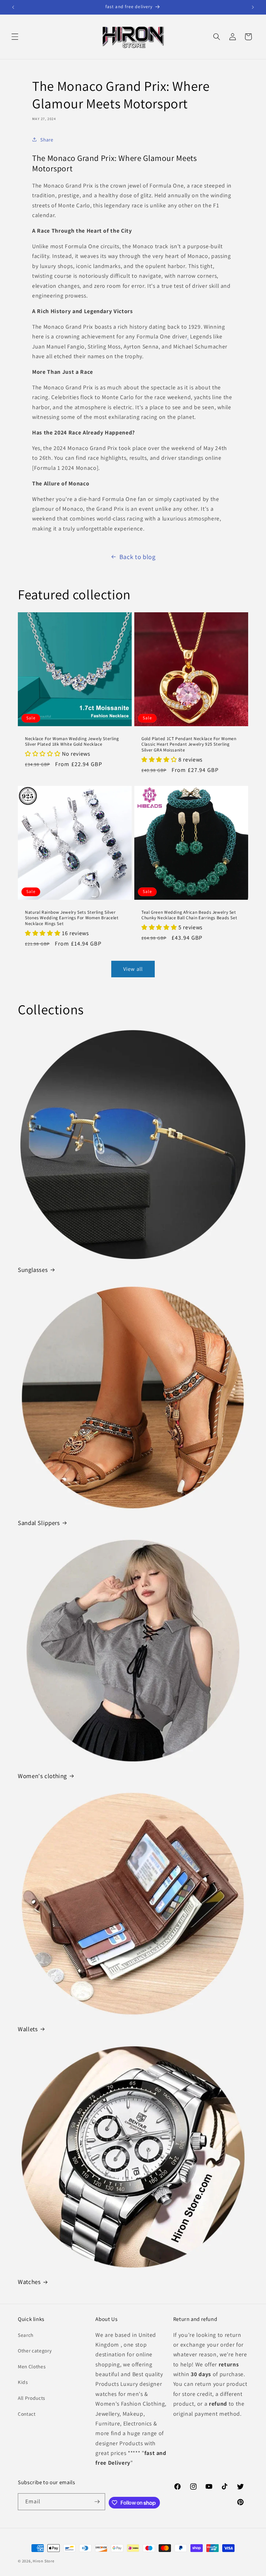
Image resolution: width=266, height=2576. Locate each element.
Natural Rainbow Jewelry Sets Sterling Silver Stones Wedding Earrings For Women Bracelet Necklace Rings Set (72, 918)
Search (26, 2335)
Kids (23, 2382)
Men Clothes (32, 2366)
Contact (27, 2414)
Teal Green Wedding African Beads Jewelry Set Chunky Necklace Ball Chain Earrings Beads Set (189, 915)
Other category (35, 2350)
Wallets (28, 2029)
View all (133, 969)
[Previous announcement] (13, 7)
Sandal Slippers (39, 1523)
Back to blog (138, 557)
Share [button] (47, 140)
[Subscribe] (97, 2502)
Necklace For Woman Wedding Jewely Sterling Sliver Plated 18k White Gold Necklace (72, 741)
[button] (15, 37)
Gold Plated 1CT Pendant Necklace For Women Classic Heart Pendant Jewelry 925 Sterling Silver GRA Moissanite (189, 744)
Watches (29, 2282)
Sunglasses (33, 1270)
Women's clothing (42, 1776)
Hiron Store (43, 2561)
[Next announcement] (253, 7)
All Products (31, 2398)
